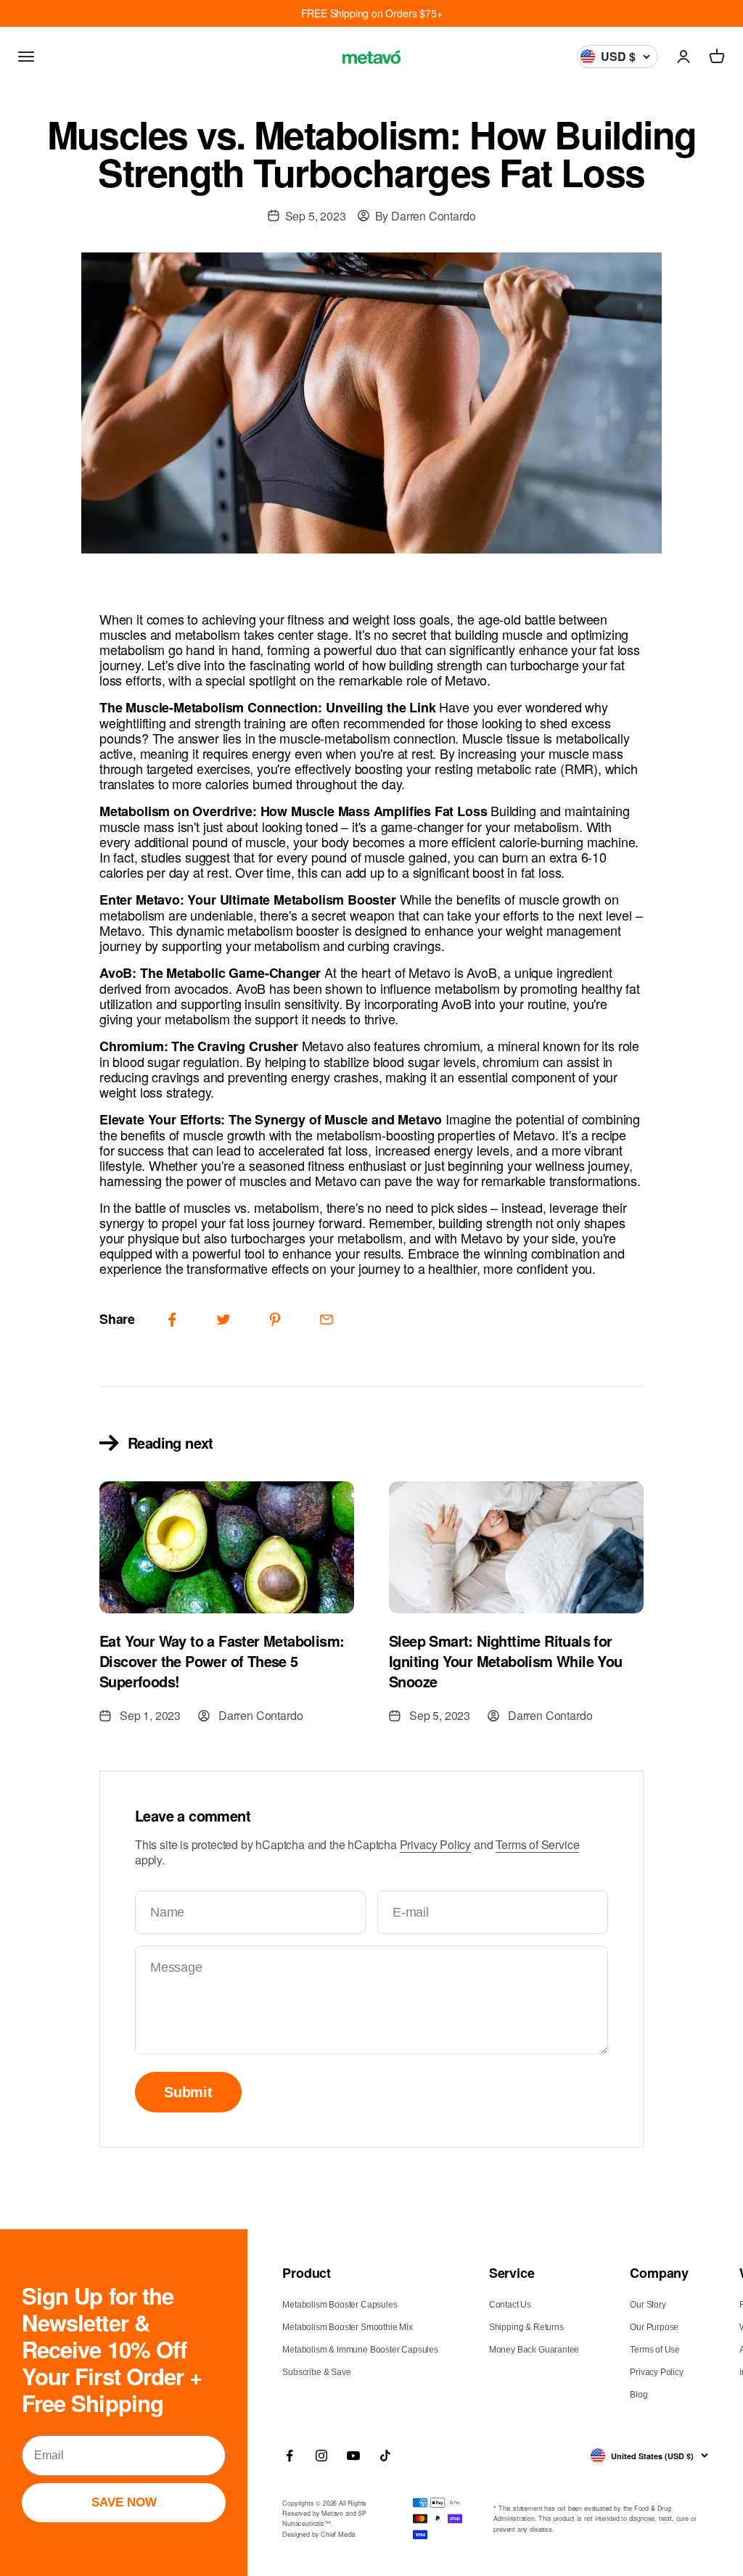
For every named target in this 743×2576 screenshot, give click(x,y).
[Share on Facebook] (172, 1320)
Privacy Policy (435, 1844)
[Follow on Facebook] (290, 2456)
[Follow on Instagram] (321, 2456)
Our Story (648, 2305)
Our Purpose (654, 2327)
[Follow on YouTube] (353, 2456)
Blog (639, 2395)
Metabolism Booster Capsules (340, 2305)
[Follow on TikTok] (385, 2456)
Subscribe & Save (316, 2372)
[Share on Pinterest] (275, 1320)
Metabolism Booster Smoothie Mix (347, 2327)
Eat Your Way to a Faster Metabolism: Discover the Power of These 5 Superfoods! (222, 1661)
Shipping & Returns (526, 2327)
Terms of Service (537, 1844)
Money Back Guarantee (534, 2350)
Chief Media (338, 2534)
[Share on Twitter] (223, 1320)
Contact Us (510, 2305)
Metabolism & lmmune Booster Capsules (360, 2350)
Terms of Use (655, 2350)
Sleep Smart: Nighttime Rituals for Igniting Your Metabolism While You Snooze (506, 1661)
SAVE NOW (124, 2502)
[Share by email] (327, 1320)
